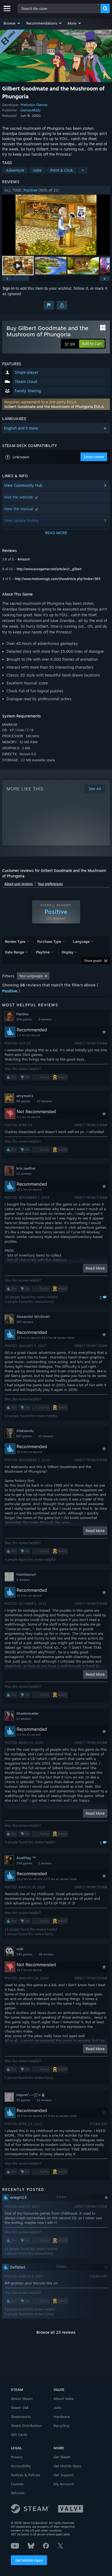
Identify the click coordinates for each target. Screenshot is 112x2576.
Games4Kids (30, 110)
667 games (24, 1436)
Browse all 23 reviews (56, 2332)
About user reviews (19, 884)
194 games (24, 1019)
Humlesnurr (26, 1574)
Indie (37, 170)
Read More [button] (95, 1268)
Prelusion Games (34, 105)
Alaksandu (25, 1431)
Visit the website (19, 497)
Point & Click (62, 170)
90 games (23, 1101)
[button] (12, 23)
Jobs (57, 2408)
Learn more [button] (94, 457)
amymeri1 (25, 1096)
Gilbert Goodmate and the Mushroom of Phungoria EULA (54, 407)
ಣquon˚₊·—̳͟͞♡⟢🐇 (31, 2095)
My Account (64, 2484)
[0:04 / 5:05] (56, 225)
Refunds (18, 2493)
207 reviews (25, 1322)
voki (20, 1949)
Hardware (62, 2417)
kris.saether (26, 1168)
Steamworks (21, 2417)
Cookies (17, 2484)
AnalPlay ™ (26, 1858)
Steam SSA (20, 2408)
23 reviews (44, 1101)
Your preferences (50, 884)
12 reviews (24, 1174)
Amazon (24, 559)
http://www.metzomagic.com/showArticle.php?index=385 (58, 579)
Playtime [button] (43, 952)
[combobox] (59, 8)
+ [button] (83, 170)
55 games (23, 2100)
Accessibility (21, 2466)
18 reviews (46, 1954)
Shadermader (27, 1713)
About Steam (22, 2399)
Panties (22, 1014)
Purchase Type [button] (49, 941)
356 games (24, 1863)
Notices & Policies (26, 2475)
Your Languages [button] (31, 976)
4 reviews (23, 1580)
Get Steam (62, 2457)
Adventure (15, 170)
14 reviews (44, 2100)
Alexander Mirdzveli (33, 1316)
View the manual (19, 509)
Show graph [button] (93, 961)
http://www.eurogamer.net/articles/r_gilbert (49, 569)
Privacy (17, 2457)
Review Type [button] (15, 941)
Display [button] (68, 952)
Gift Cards (19, 2435)
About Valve (64, 2399)
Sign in (8, 288)
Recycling (61, 2426)
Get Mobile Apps (29, 2560)
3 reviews (45, 1019)
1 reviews (45, 1863)
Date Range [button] (14, 952)
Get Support (64, 2475)
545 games (24, 1954)
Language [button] (81, 941)
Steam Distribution (26, 2426)
